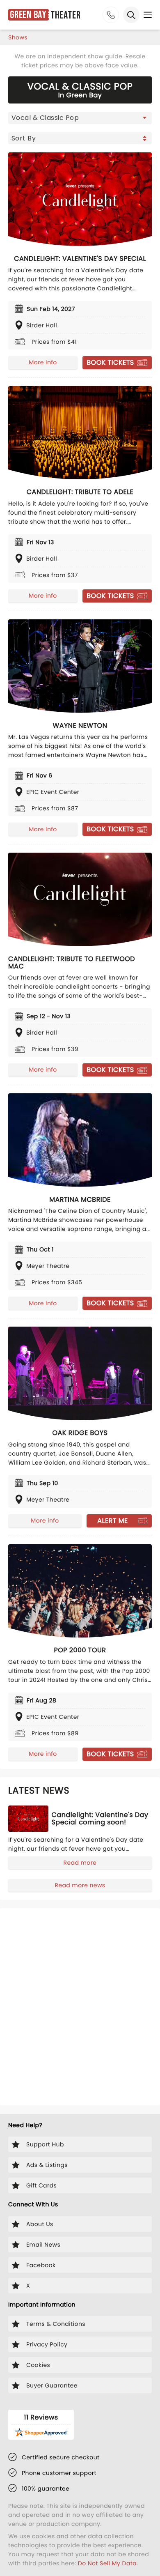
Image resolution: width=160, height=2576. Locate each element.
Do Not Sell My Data (107, 2563)
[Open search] (131, 15)
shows (18, 37)
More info (43, 362)
